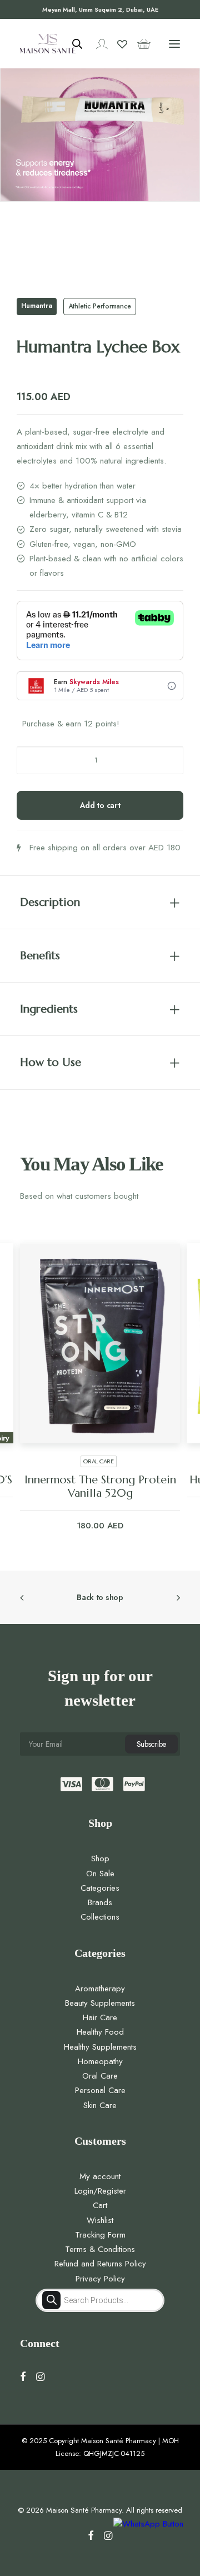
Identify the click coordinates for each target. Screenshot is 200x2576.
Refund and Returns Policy (100, 2250)
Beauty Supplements (100, 1990)
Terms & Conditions (100, 2236)
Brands (100, 1889)
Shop (100, 1845)
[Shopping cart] (139, 44)
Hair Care (100, 2004)
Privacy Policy (100, 2265)
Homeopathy (100, 2048)
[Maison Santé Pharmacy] (48, 44)
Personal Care (100, 2077)
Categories (100, 1875)
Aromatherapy (100, 1975)
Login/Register (100, 2178)
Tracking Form (100, 2221)
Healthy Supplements (100, 2034)
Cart (100, 2192)
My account (100, 2163)
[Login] (97, 44)
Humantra (37, 306)
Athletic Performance (100, 306)
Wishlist (100, 2207)
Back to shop (100, 1584)
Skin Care (100, 2092)
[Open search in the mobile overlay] (72, 44)
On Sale (100, 1860)
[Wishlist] (117, 44)
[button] (174, 44)
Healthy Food (100, 2019)
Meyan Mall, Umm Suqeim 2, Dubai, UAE (100, 9)
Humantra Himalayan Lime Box (100, 1480)
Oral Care (100, 2062)
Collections (100, 1904)
